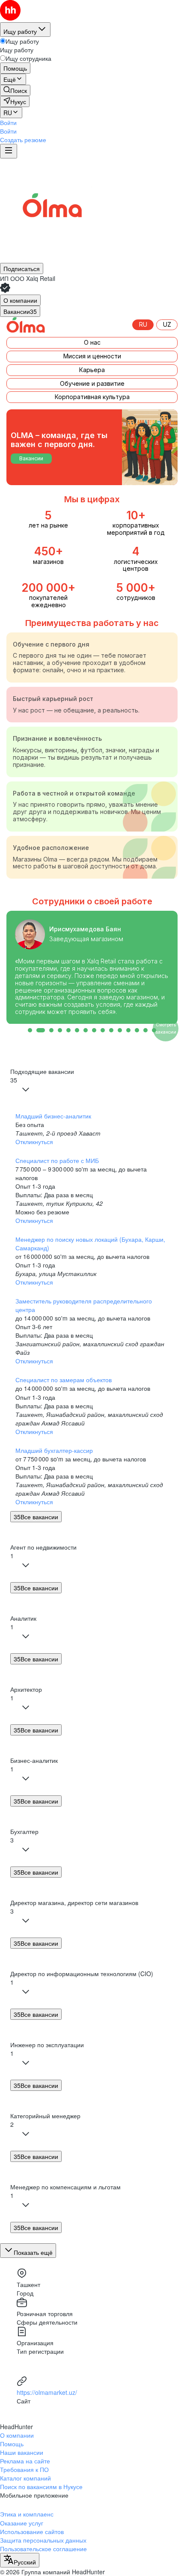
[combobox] (20, 2560)
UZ (167, 324)
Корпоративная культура (92, 397)
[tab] (20, 300)
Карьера (92, 370)
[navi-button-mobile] (9, 151)
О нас (92, 342)
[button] (8, 122)
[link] (15, 90)
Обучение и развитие (92, 383)
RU (143, 324)
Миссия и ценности (92, 356)
